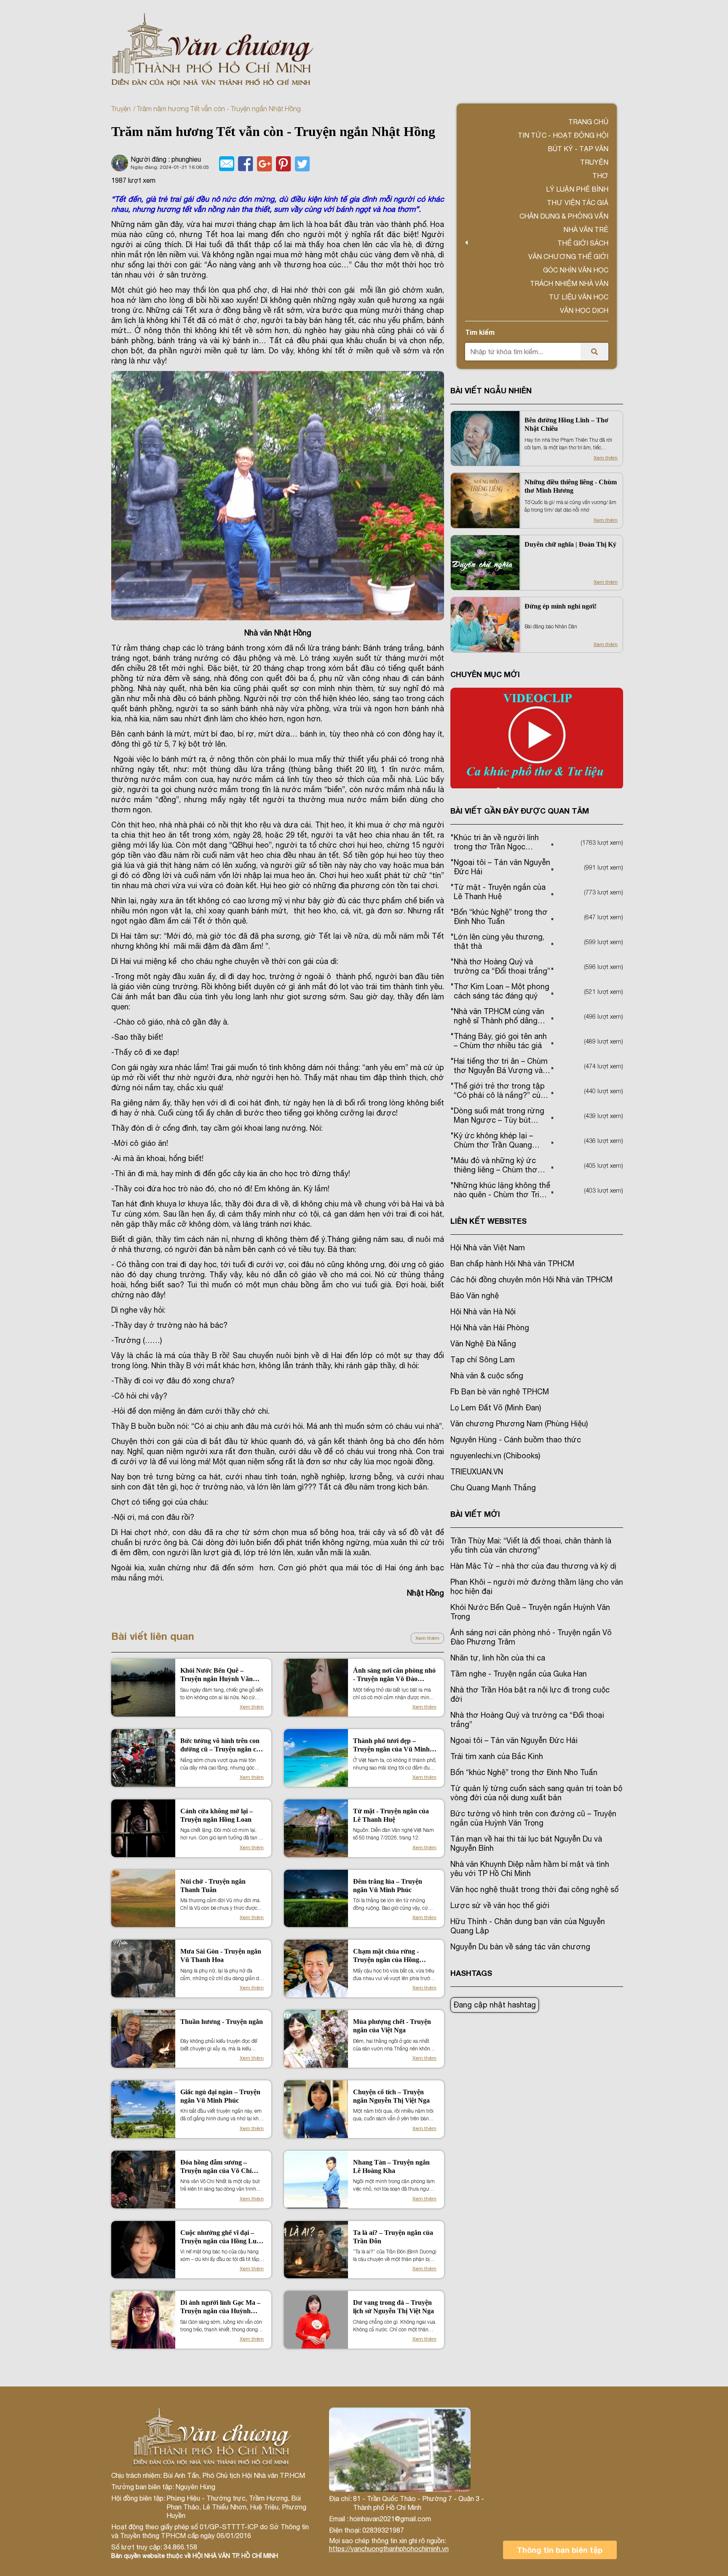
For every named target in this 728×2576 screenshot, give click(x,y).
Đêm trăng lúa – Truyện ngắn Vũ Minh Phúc (388, 1886)
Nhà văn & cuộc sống (487, 1376)
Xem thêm (427, 1638)
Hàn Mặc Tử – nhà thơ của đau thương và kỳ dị (533, 1566)
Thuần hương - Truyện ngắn (222, 2022)
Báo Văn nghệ (475, 1296)
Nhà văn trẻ (586, 230)
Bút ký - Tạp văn (578, 149)
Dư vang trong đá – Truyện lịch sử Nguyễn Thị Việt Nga (393, 2307)
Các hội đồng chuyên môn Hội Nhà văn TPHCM (531, 1280)
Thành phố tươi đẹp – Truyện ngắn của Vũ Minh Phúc (391, 1745)
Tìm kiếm (480, 332)
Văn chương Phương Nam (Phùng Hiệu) (519, 1424)
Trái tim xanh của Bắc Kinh (497, 1756)
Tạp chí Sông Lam (483, 1360)
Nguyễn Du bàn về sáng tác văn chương (520, 1947)
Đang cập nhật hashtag (495, 2005)
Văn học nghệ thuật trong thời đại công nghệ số (534, 1889)
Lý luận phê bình (577, 189)
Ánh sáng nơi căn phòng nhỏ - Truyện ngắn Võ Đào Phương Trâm (394, 1675)
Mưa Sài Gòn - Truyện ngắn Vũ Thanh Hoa (221, 1955)
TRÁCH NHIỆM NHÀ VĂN (569, 283)
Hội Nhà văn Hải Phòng (490, 1328)
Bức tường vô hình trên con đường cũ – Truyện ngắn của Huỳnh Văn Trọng (222, 1745)
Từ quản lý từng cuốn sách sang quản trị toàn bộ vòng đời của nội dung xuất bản (536, 1793)
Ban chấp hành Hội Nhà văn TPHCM (512, 1264)
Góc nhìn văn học (576, 270)
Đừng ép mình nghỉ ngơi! (561, 606)
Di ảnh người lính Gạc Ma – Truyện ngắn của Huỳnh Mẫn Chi (220, 2307)
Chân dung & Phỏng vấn (564, 216)
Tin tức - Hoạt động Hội (563, 135)
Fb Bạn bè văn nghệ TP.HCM (500, 1392)
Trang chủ (588, 122)
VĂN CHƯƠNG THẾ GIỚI (568, 256)
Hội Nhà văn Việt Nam (488, 1248)
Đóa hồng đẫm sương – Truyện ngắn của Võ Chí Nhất (216, 2167)
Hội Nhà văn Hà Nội (483, 1312)
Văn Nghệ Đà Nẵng (483, 1344)
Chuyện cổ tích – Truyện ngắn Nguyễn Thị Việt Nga (391, 2096)
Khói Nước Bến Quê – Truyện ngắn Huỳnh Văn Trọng (217, 1675)
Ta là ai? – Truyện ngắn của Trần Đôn (393, 2237)
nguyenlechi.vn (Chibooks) (495, 1456)
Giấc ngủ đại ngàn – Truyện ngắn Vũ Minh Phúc (220, 2096)
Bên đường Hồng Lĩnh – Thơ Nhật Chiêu (566, 424)
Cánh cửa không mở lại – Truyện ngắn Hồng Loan (217, 1815)
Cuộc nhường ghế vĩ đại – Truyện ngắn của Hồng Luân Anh (222, 2237)
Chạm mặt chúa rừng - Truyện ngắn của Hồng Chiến (386, 1956)
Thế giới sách (583, 243)
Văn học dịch (584, 310)
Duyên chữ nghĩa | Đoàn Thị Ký (570, 544)
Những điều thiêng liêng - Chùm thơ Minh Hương (571, 486)
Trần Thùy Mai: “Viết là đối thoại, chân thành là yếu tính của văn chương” (531, 1545)
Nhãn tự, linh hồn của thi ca (498, 1658)
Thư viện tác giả (578, 203)
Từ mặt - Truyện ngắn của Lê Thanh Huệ (391, 1815)
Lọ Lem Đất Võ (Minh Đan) (496, 1408)
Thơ (600, 176)
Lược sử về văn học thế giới (500, 1905)
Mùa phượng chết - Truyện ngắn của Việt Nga (392, 2026)
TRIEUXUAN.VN (477, 1472)
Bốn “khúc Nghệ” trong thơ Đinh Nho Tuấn (524, 1772)
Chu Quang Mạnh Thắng (493, 1488)
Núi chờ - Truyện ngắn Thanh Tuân (213, 1886)
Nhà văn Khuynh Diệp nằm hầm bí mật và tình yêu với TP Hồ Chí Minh (530, 1869)
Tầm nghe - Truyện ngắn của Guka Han (519, 1674)
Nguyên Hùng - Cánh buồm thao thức (516, 1440)
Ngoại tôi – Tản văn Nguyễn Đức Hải (514, 1740)
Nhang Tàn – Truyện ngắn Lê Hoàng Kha (391, 2166)
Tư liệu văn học (579, 297)
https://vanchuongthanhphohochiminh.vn (389, 2549)
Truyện (121, 109)
